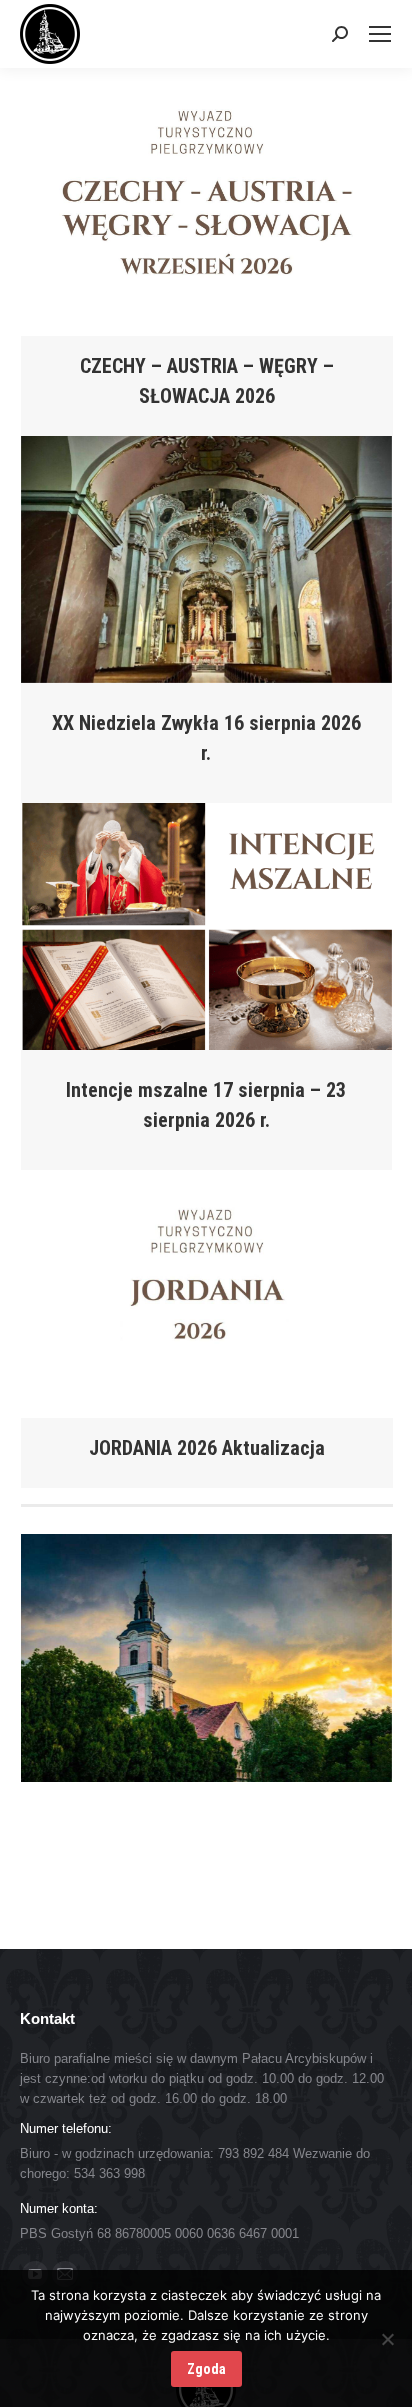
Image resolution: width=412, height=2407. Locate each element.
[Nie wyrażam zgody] (387, 2339)
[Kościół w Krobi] (206, 1658)
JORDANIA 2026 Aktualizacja (207, 1448)
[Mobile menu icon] (380, 34)
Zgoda (206, 2369)
